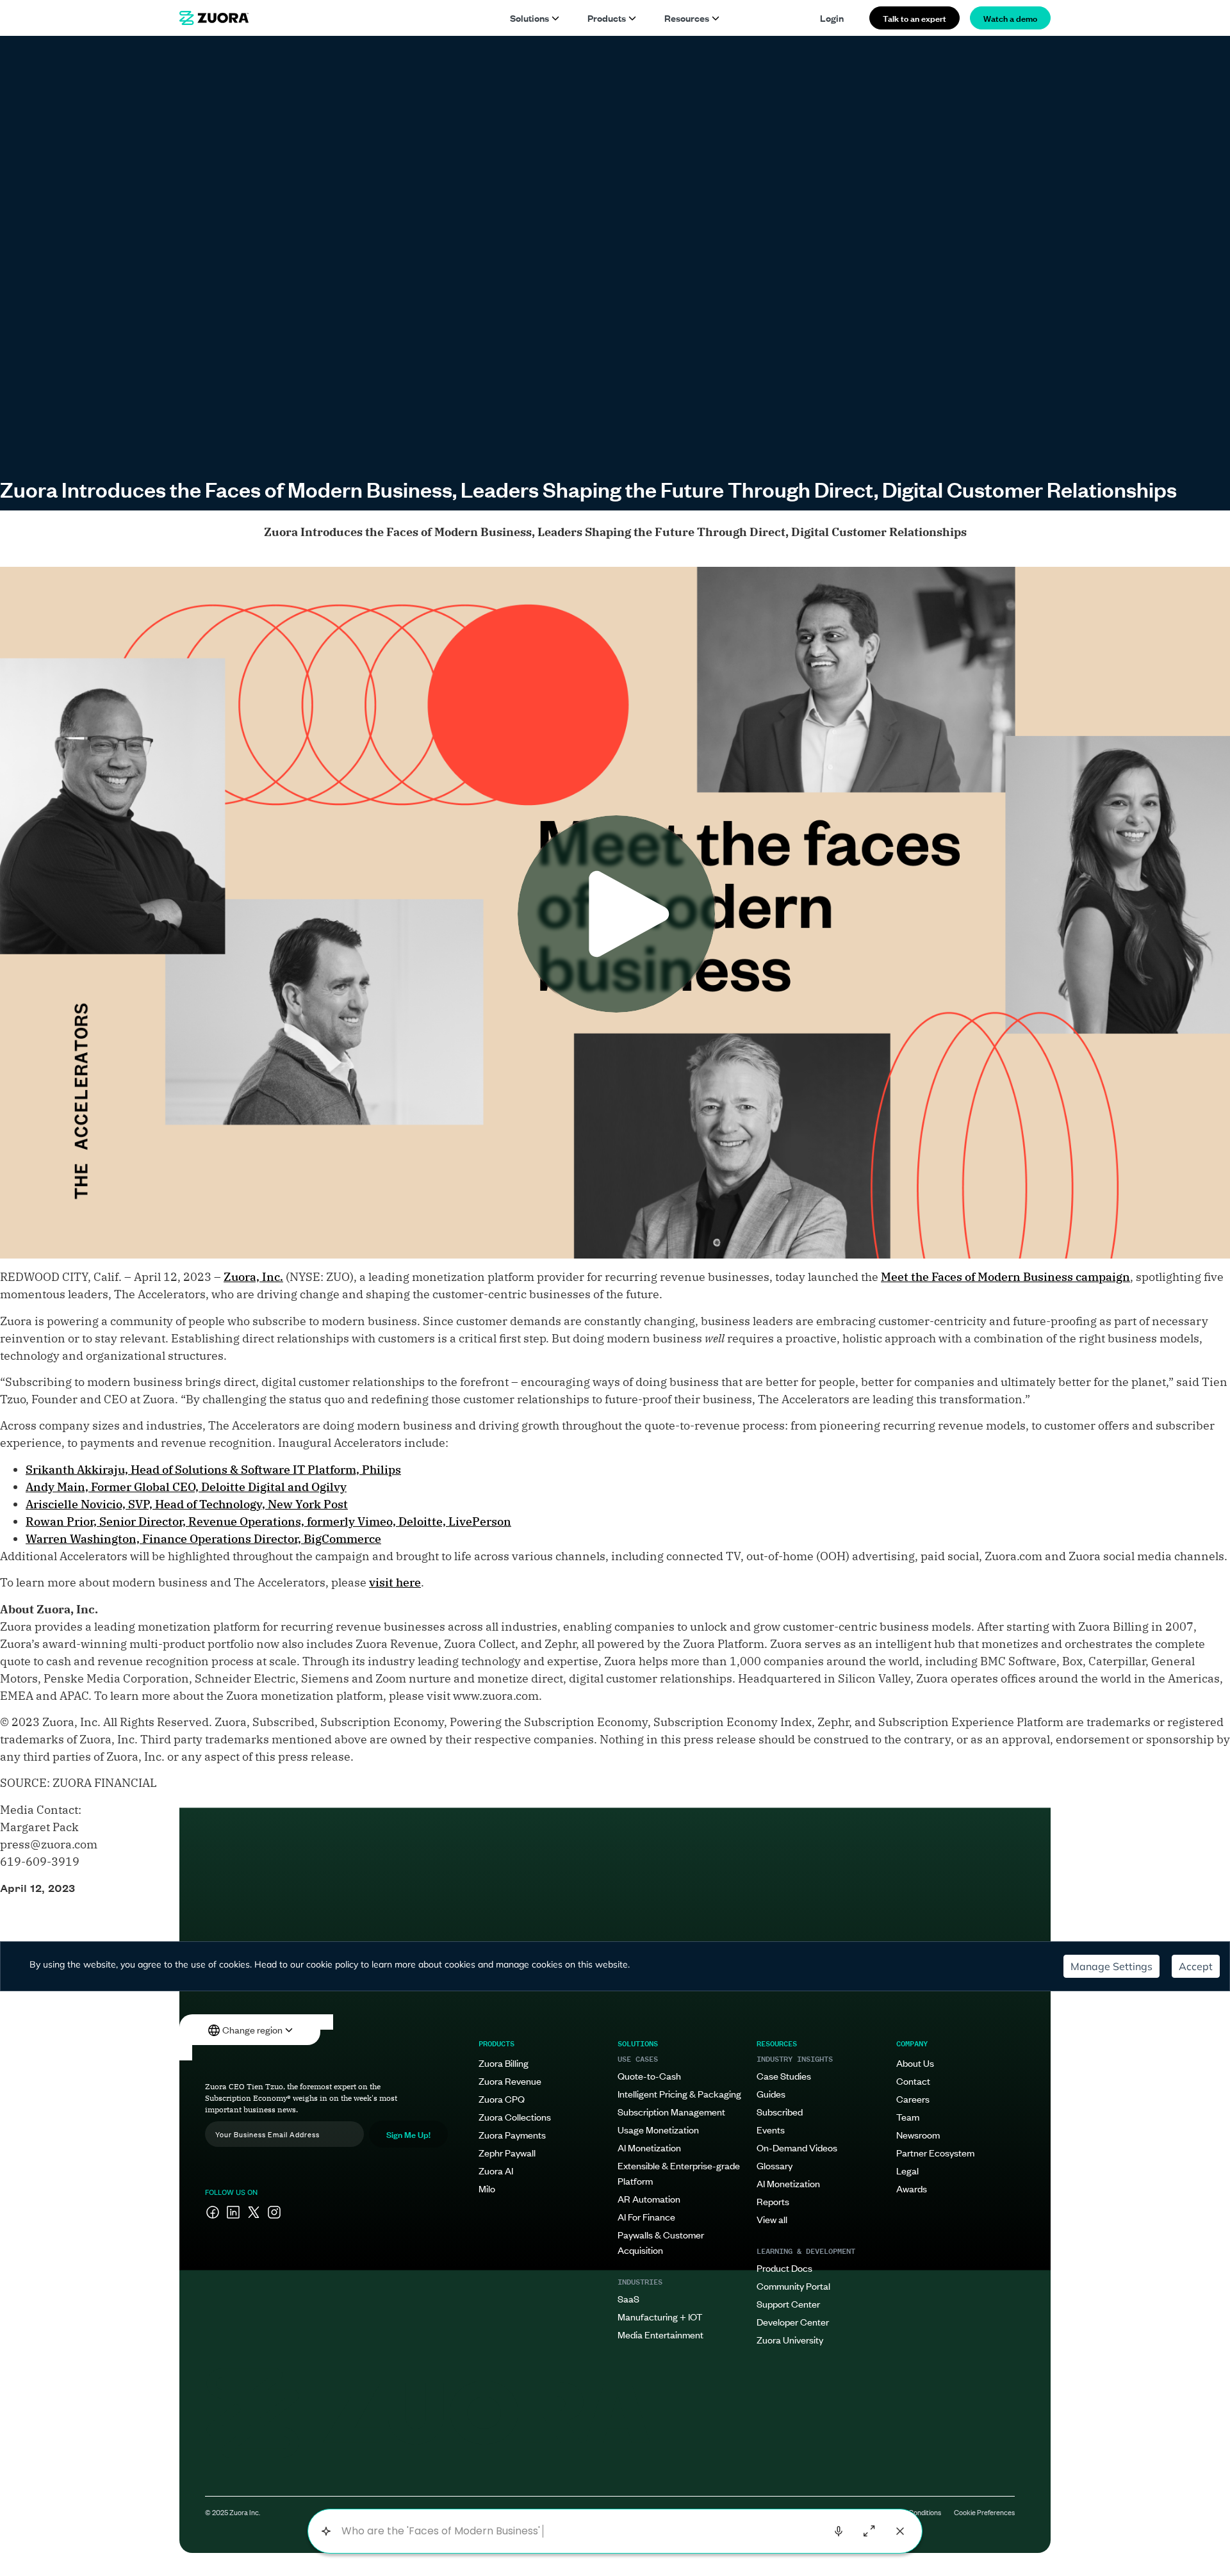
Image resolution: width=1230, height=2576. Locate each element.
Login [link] (832, 18)
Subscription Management (671, 2111)
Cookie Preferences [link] (984, 2512)
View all (772, 2219)
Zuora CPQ (502, 2099)
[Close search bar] (900, 2531)
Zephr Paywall (507, 2152)
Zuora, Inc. (253, 1277)
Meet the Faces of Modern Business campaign (1005, 1277)
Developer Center (793, 2321)
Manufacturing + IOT (660, 2316)
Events (771, 2129)
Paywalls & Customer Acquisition (661, 2242)
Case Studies (784, 2075)
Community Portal (793, 2286)
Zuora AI (496, 2170)
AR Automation (649, 2198)
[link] (214, 18)
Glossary (775, 2165)
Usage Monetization (658, 2129)
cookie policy (332, 1964)
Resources (687, 18)
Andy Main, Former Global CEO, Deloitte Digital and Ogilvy (186, 1487)
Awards (912, 2188)
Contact (913, 2081)
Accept (1196, 1966)
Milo (487, 2188)
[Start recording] (839, 2531)
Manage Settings (1111, 1966)
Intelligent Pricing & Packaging (679, 2093)
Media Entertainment (660, 2334)
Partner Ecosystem (935, 2152)
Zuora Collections (515, 2116)
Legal (907, 2170)
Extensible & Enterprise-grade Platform (679, 2173)
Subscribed (780, 2111)
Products (607, 18)
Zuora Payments (512, 2134)
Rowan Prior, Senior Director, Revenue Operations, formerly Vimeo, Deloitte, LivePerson (268, 1521)
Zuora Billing (504, 2063)
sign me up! (408, 2134)
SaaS (628, 2298)
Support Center (788, 2303)
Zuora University (790, 2339)
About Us (915, 2063)
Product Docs (784, 2268)
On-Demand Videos (797, 2147)
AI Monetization (649, 2147)
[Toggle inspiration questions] (326, 2531)
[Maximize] (869, 2531)
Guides (771, 2093)
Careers (913, 2099)
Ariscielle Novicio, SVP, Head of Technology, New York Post (187, 1504)
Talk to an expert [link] (914, 18)
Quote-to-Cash (649, 2075)
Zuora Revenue (510, 2081)
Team (908, 2116)
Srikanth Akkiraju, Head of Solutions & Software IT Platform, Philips (213, 1470)
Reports (773, 2201)
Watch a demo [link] (1010, 18)
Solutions (529, 18)
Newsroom (918, 2134)
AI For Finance (646, 2216)
